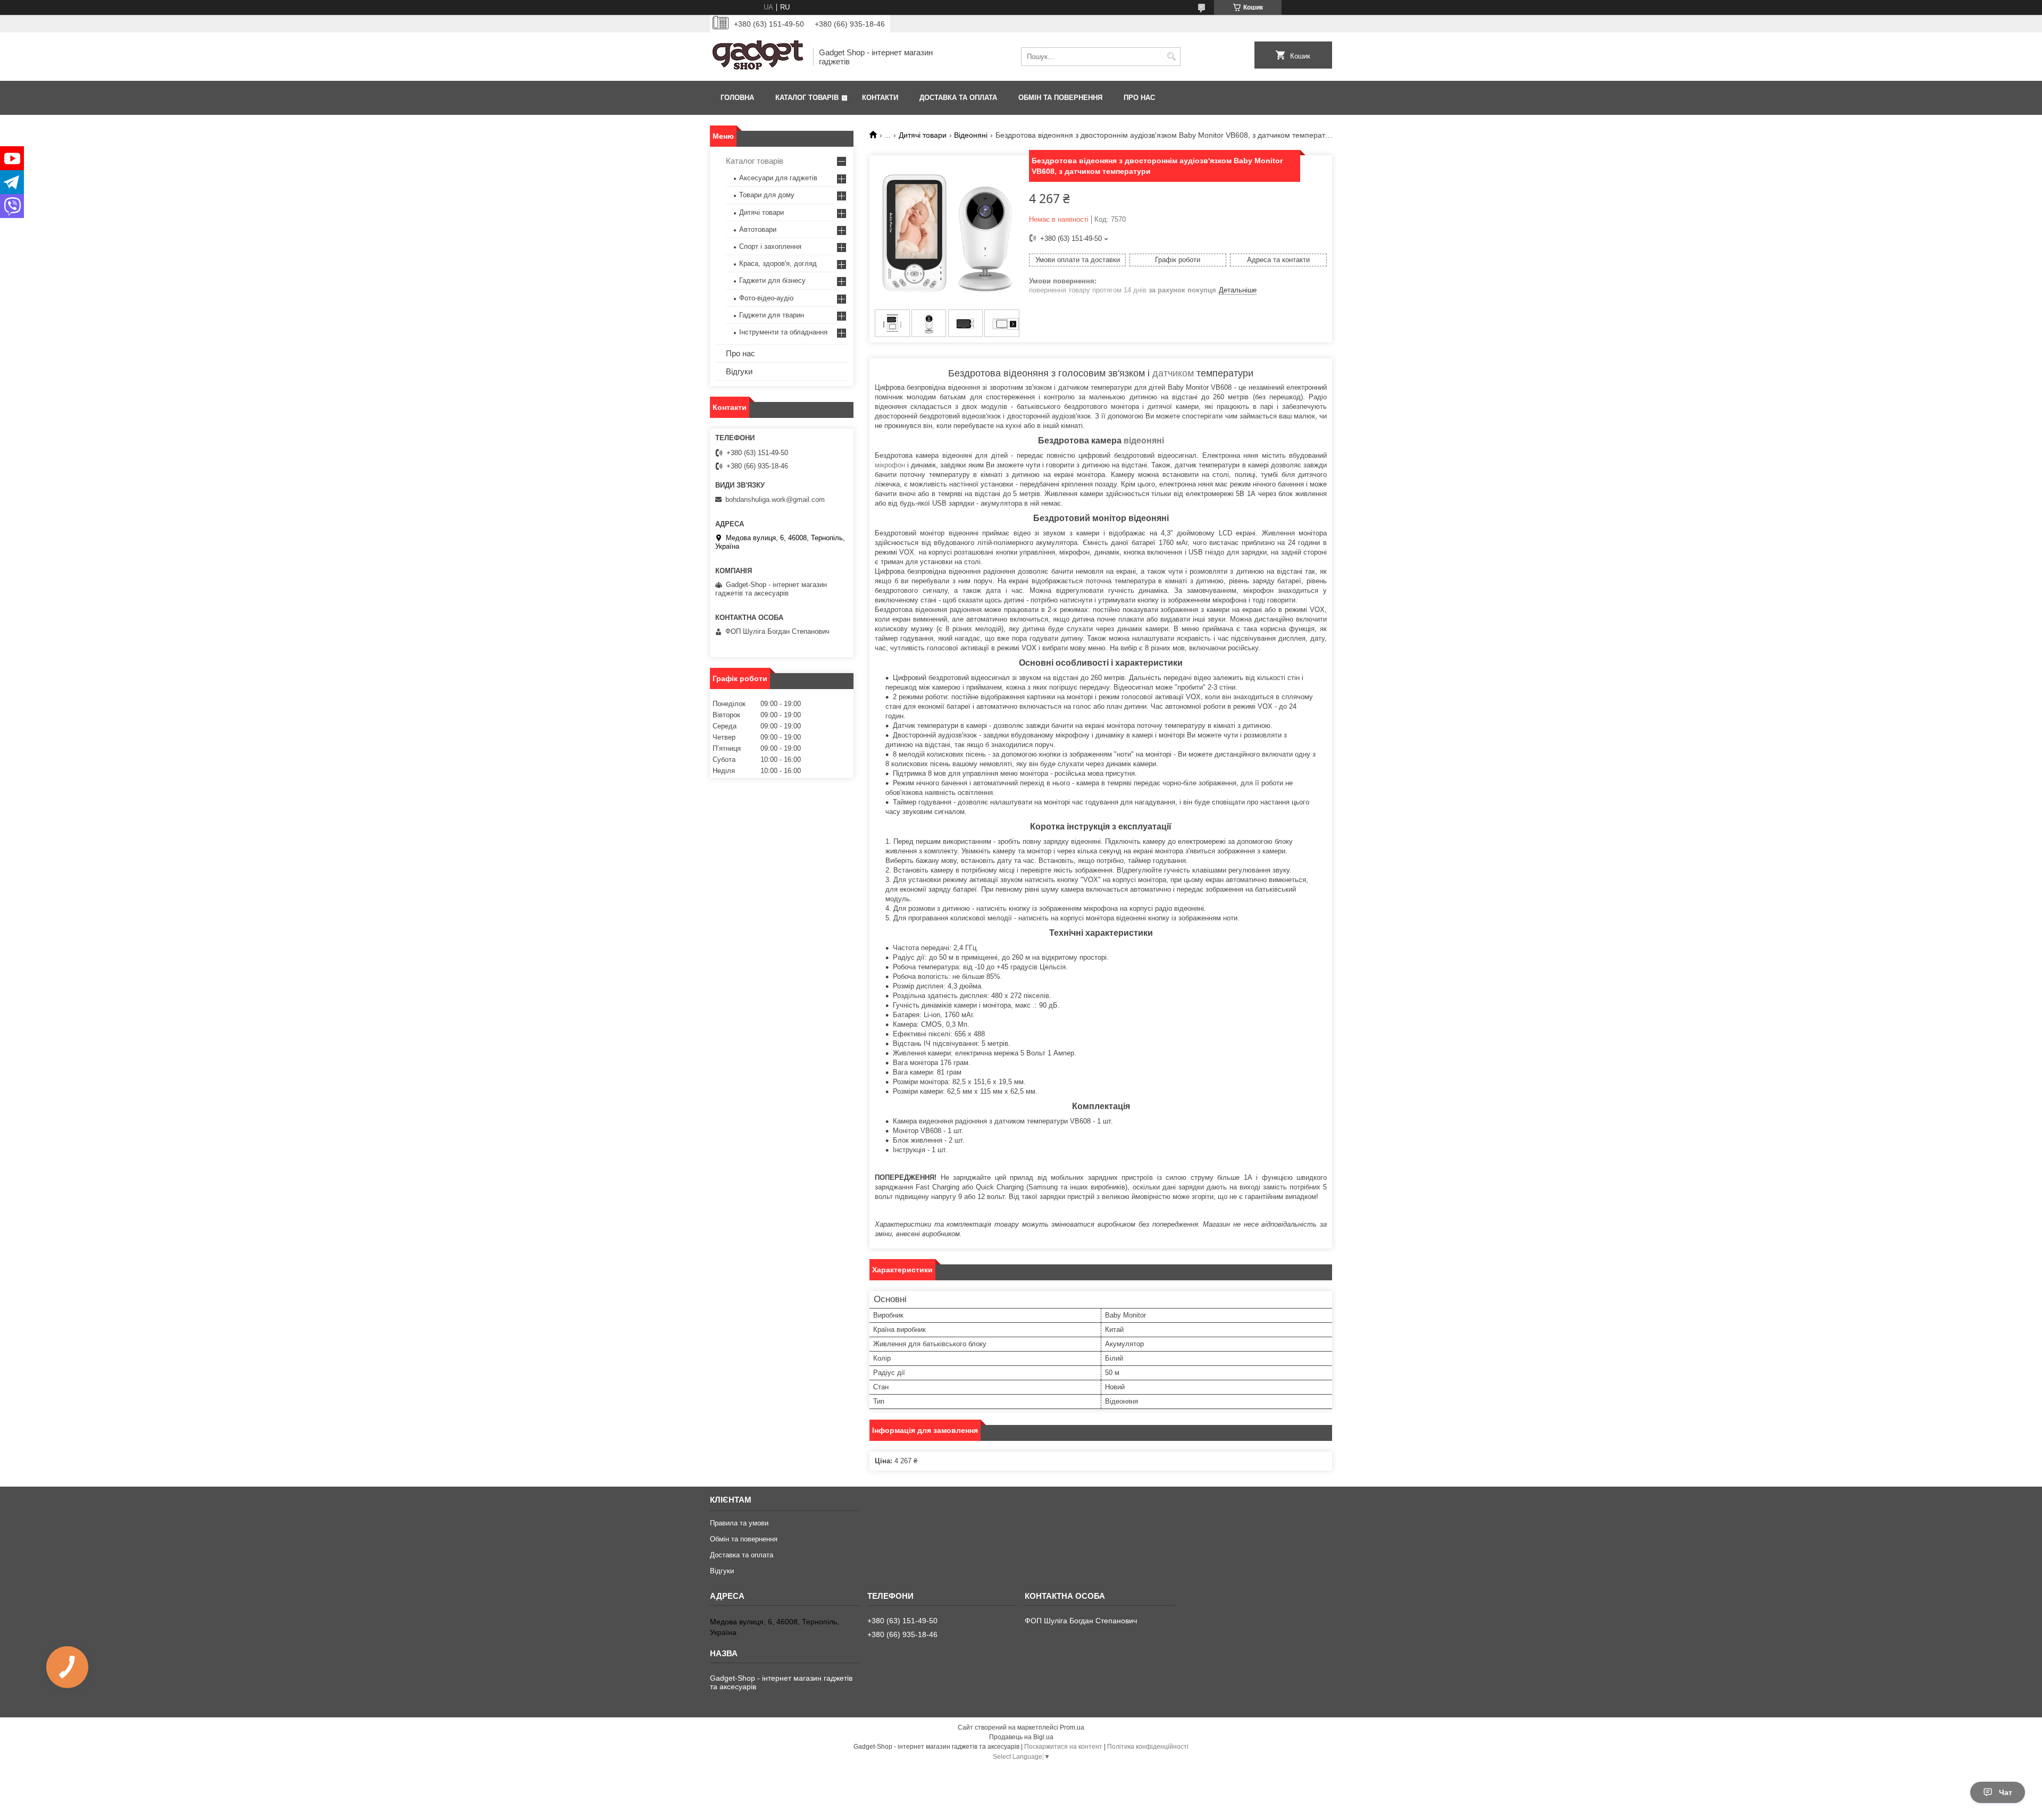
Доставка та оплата (958, 98)
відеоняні (1144, 441)
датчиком (1173, 373)
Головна (737, 98)
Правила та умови (739, 1523)
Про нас (1139, 98)
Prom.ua (1072, 1727)
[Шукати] (1171, 57)
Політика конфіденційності (1148, 1747)
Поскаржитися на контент (1063, 1747)
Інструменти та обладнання (783, 332)
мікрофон (890, 465)
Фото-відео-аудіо (766, 298)
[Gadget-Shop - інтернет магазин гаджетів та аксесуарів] (758, 57)
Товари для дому (767, 195)
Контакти (880, 98)
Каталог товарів (807, 98)
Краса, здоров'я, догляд (778, 263)
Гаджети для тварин (772, 315)
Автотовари (758, 229)
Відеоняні (971, 135)
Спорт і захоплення (770, 246)
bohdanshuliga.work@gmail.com (775, 500)
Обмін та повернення (1060, 98)
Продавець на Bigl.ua (1021, 1737)
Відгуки (739, 371)
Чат (2006, 1792)
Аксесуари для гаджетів (778, 178)
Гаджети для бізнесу (772, 280)
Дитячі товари (923, 135)
